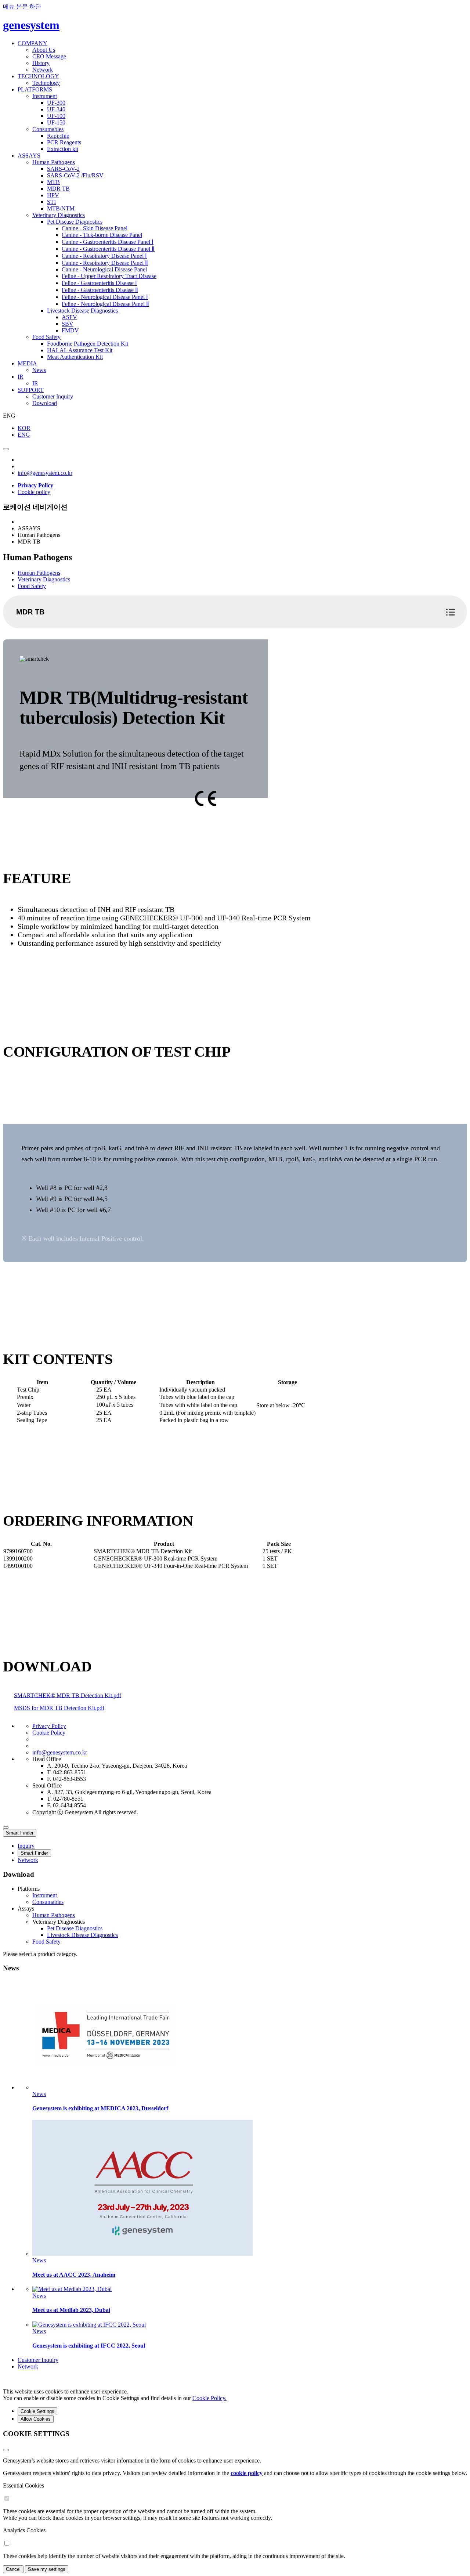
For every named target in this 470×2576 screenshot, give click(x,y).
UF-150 (56, 122)
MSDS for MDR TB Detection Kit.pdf (59, 1708)
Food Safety (46, 337)
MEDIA (27, 363)
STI (51, 202)
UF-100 (56, 116)
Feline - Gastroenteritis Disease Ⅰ (99, 283)
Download (45, 403)
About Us (44, 50)
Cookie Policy (49, 1733)
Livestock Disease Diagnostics (82, 311)
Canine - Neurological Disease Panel (104, 269)
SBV (68, 324)
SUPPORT (31, 390)
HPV (53, 195)
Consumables (48, 129)
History (41, 63)
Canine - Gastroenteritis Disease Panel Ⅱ (108, 249)
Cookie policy (34, 492)
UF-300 (56, 103)
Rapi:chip (58, 136)
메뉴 (9, 6)
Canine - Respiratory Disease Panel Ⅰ (104, 256)
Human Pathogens (54, 162)
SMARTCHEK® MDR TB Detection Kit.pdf (68, 1695)
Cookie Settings (37, 2411)
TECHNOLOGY (38, 76)
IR (21, 377)
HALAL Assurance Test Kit (80, 350)
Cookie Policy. (209, 2398)
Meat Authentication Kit (75, 357)
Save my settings (47, 2569)
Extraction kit (63, 149)
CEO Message (49, 56)
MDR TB (58, 189)
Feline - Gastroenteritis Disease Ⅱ (100, 290)
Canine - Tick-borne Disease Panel (102, 235)
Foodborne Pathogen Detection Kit (88, 344)
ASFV (69, 317)
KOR (24, 428)
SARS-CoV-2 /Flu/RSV (75, 175)
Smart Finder (20, 1833)
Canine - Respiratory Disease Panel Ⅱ (105, 263)
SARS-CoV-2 (63, 169)
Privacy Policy (49, 1726)
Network (43, 70)
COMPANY (32, 43)
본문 (22, 6)
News (39, 370)
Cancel (13, 2569)
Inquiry (26, 1846)
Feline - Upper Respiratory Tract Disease (109, 276)
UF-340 (56, 109)
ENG (24, 435)
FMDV (70, 330)
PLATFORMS (35, 89)
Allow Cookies (36, 2419)
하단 (35, 6)
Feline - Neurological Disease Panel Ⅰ (105, 297)
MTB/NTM (61, 208)
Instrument (45, 96)
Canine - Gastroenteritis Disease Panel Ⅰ (108, 242)
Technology (46, 83)
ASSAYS (29, 156)
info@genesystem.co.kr (45, 473)
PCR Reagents (64, 142)
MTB (53, 182)
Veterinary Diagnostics (59, 215)
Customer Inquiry (53, 396)
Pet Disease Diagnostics (75, 222)
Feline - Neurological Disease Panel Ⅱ (105, 304)
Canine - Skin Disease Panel (95, 228)
